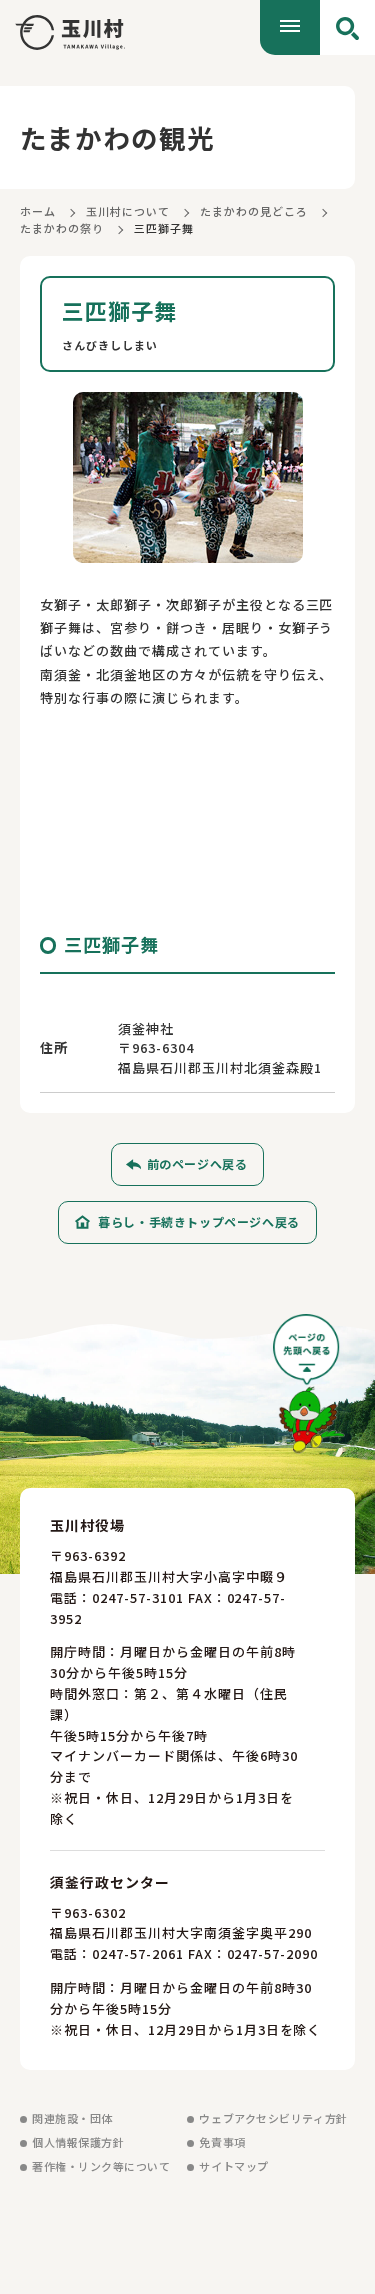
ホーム (38, 211)
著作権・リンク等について (101, 2166)
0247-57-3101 (138, 1597)
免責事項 (222, 2142)
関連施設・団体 (72, 2118)
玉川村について (128, 211)
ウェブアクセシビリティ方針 (273, 2118)
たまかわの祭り (62, 228)
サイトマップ (233, 2166)
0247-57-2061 (138, 1953)
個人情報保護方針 (78, 2142)
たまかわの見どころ (254, 211)
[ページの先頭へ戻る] (309, 1390)
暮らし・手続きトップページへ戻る (199, 1221)
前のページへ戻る (197, 1163)
